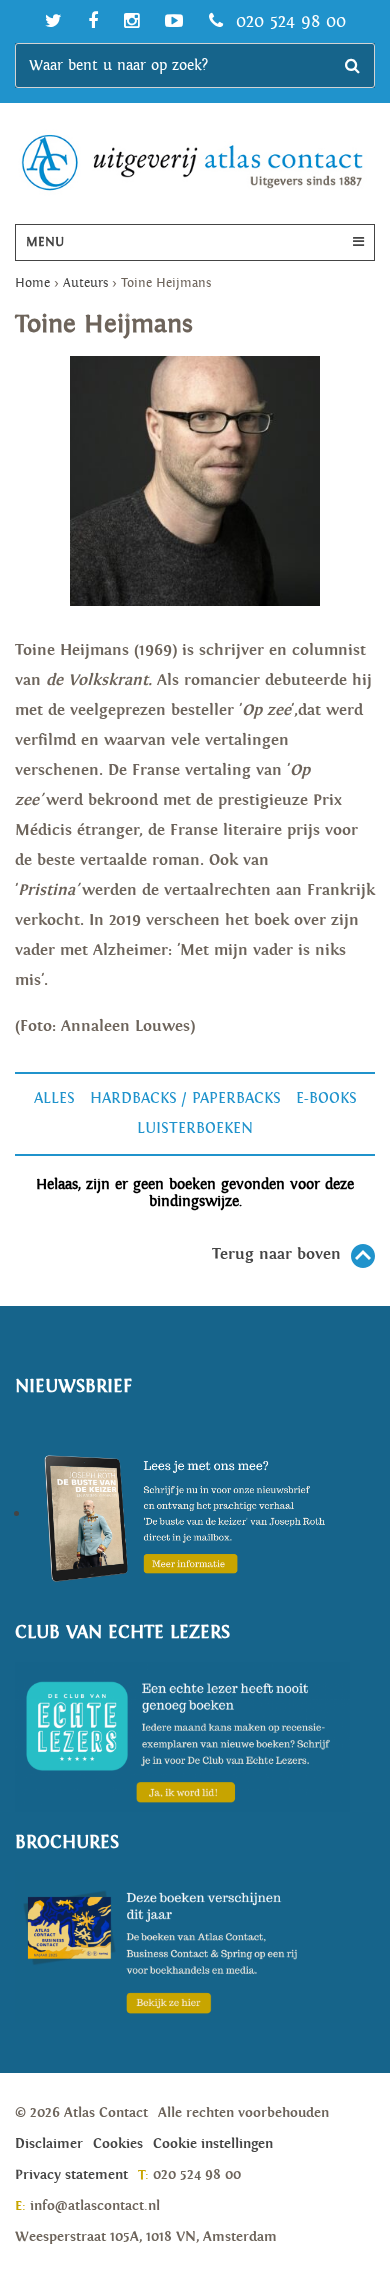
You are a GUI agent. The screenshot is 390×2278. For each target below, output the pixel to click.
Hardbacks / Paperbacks (185, 1098)
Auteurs (85, 283)
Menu (45, 242)
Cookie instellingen (213, 2144)
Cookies (118, 2144)
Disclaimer (49, 2144)
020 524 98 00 (288, 21)
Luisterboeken (195, 1128)
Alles (54, 1098)
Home (32, 283)
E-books (326, 1098)
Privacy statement (71, 2175)
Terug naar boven (276, 1254)
